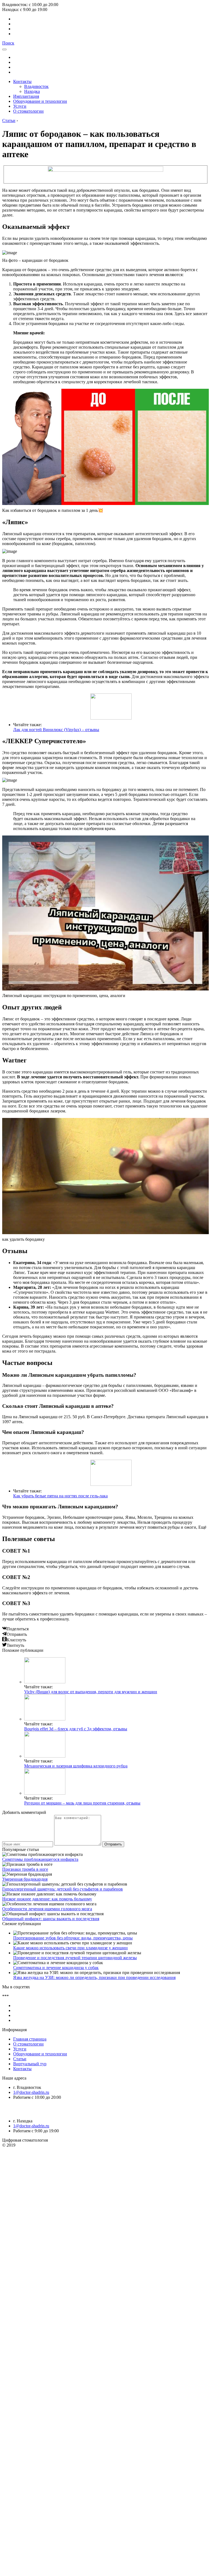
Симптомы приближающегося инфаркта (40, 1859)
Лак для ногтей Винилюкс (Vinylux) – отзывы (56, 730)
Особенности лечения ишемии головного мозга (47, 1909)
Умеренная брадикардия (25, 1879)
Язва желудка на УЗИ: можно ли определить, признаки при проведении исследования (94, 1977)
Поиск (8, 43)
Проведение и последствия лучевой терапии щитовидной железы (75, 1958)
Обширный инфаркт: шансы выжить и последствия (51, 1919)
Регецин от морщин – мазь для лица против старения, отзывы (82, 1803)
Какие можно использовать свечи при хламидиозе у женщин (70, 1948)
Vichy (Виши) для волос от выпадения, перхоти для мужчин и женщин (91, 1692)
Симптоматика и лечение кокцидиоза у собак (56, 1968)
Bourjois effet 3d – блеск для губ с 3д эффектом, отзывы (76, 1729)
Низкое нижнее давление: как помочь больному (47, 1899)
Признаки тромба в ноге (25, 1869)
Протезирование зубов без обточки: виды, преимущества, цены (73, 1938)
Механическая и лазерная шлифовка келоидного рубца (76, 1766)
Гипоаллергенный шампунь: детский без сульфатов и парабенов (63, 1889)
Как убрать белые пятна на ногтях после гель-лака (60, 1496)
